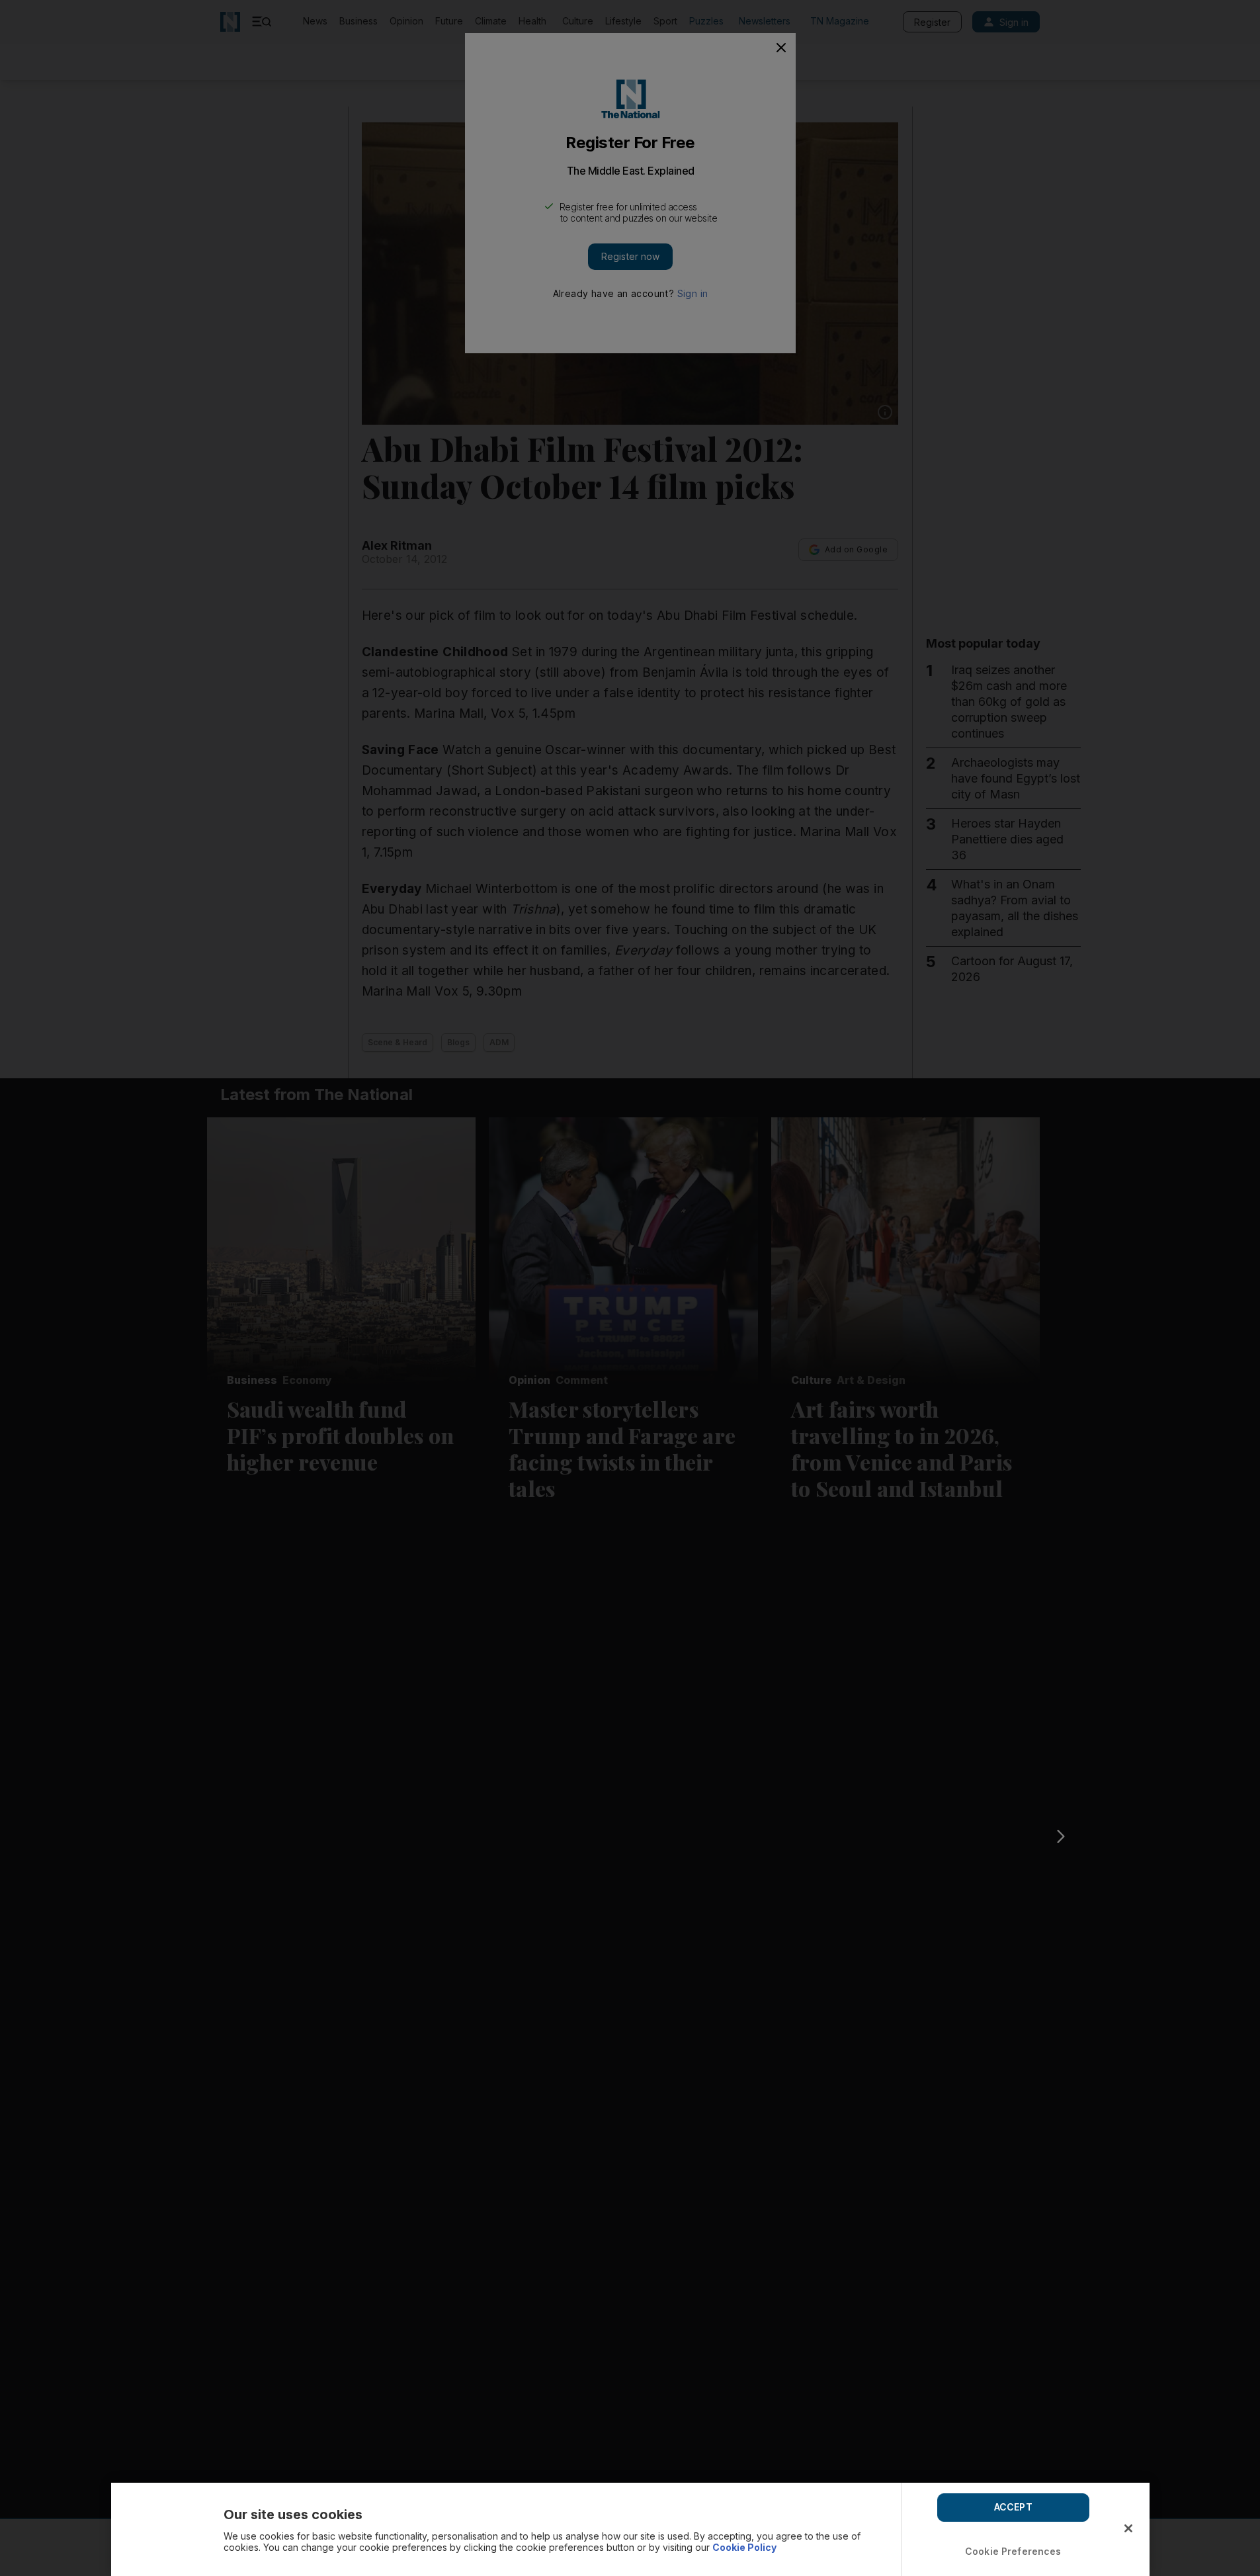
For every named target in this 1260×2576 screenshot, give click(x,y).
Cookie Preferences (1013, 2551)
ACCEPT (1013, 2507)
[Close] (1128, 2528)
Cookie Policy (744, 2547)
